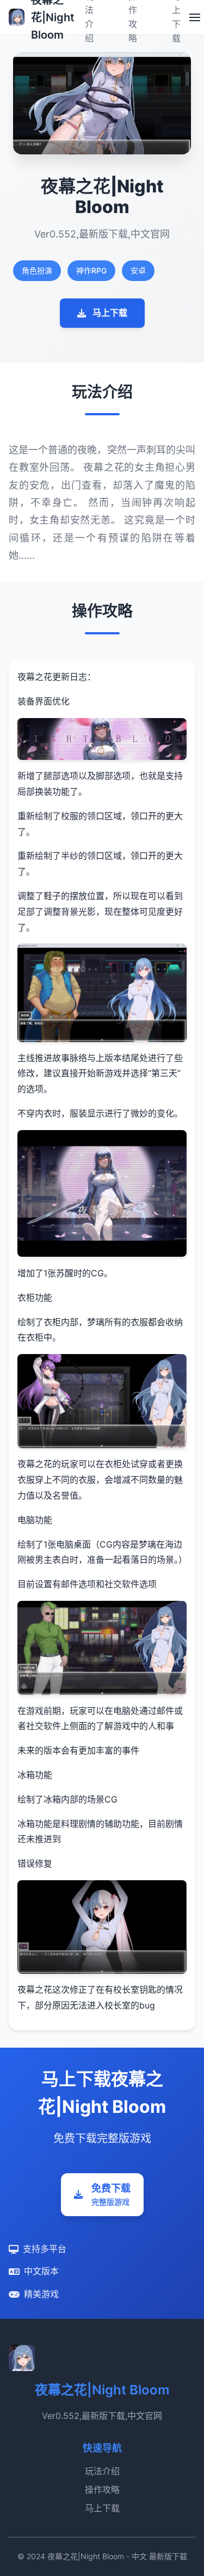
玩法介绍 (102, 2471)
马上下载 (110, 313)
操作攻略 (102, 2490)
